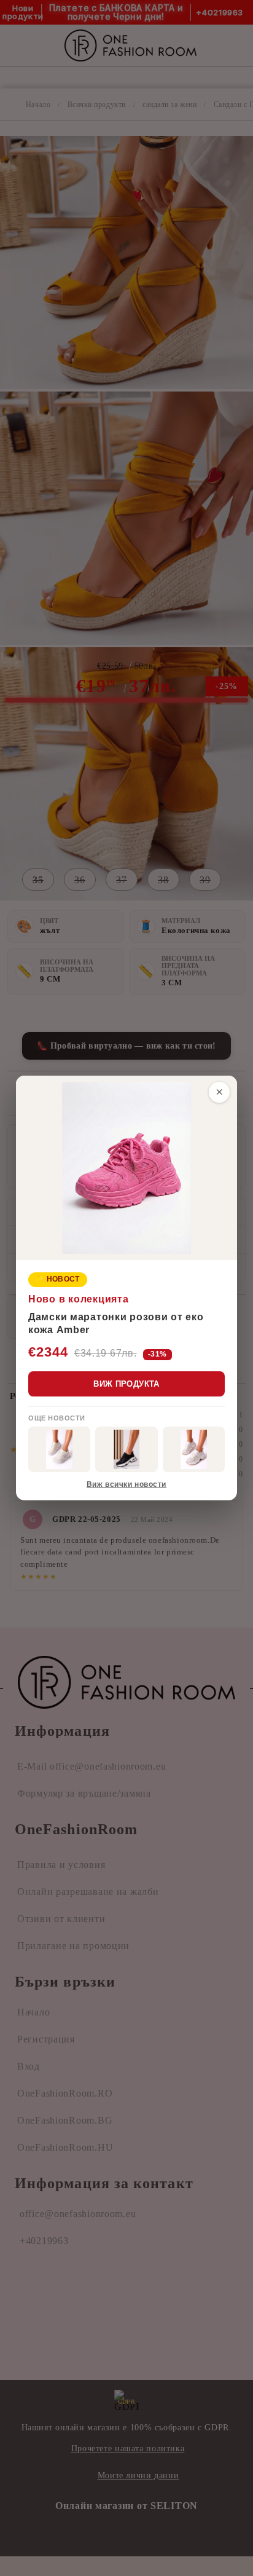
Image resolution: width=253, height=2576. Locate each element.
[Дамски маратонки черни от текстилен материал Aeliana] (126, 1449)
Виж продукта (126, 1384)
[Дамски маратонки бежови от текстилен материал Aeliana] (194, 1449)
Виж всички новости (126, 1484)
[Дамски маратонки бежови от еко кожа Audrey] (59, 1449)
